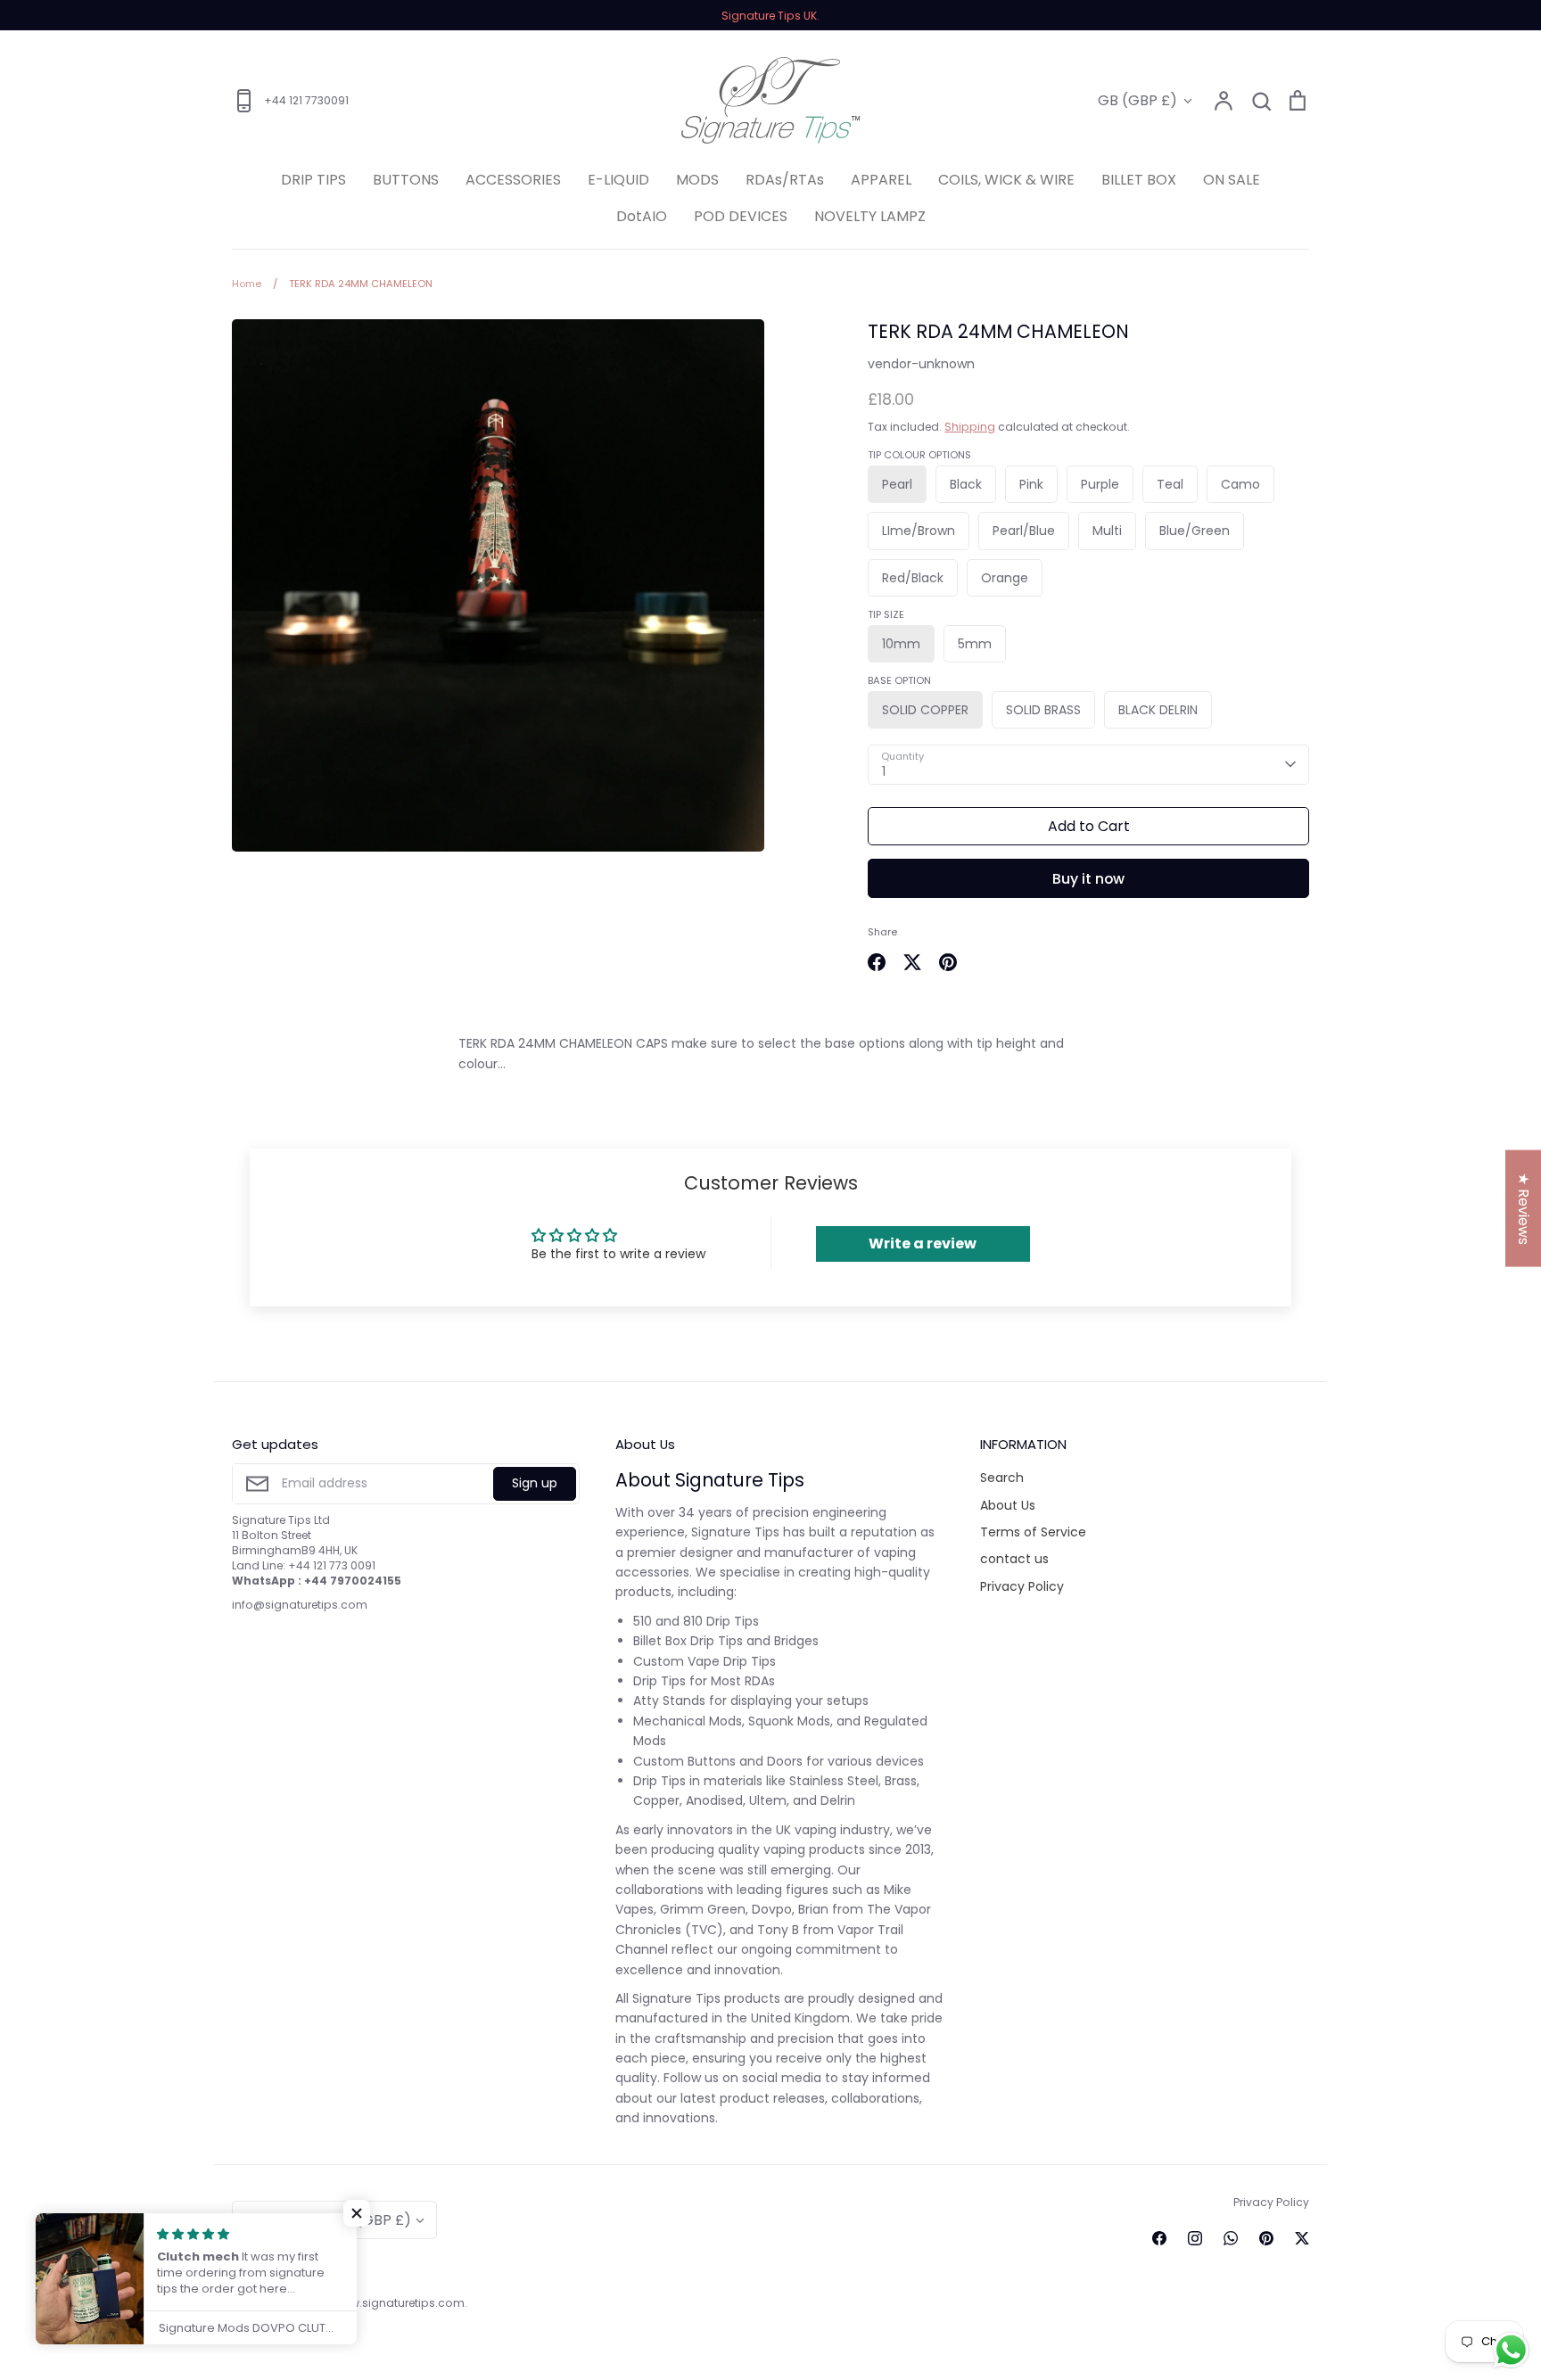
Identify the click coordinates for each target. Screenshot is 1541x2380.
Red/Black (913, 578)
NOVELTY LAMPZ (870, 216)
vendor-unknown (921, 364)
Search (1002, 1478)
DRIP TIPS (313, 180)
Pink (1031, 484)
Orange (1005, 578)
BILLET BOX (1139, 180)
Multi (1107, 531)
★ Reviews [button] (1524, 1208)
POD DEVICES (741, 216)
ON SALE (1232, 180)
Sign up (535, 1483)
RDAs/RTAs (785, 180)
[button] (357, 2213)
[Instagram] (1195, 2238)
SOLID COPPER (925, 710)
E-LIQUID (618, 180)
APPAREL (881, 180)
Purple (1100, 484)
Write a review (923, 1244)
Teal (1170, 484)
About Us (1008, 1505)
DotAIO (642, 216)
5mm (975, 644)
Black (966, 484)
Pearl (897, 484)
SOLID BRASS (1043, 710)
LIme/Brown (919, 531)
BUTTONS (406, 180)
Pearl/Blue (1024, 531)
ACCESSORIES (513, 180)
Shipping (970, 427)
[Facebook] (1159, 2238)
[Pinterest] (1266, 2238)
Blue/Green (1195, 531)
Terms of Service (1033, 1532)
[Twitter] (1302, 2238)
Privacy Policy (1022, 1586)
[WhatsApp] (1231, 2238)
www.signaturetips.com (399, 2303)
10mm (901, 644)
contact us (1014, 1559)
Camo (1240, 484)
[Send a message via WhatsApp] (1511, 2350)
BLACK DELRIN (1158, 710)
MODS (697, 180)
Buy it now (1088, 879)
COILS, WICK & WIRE (1006, 180)
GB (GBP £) (1137, 100)
